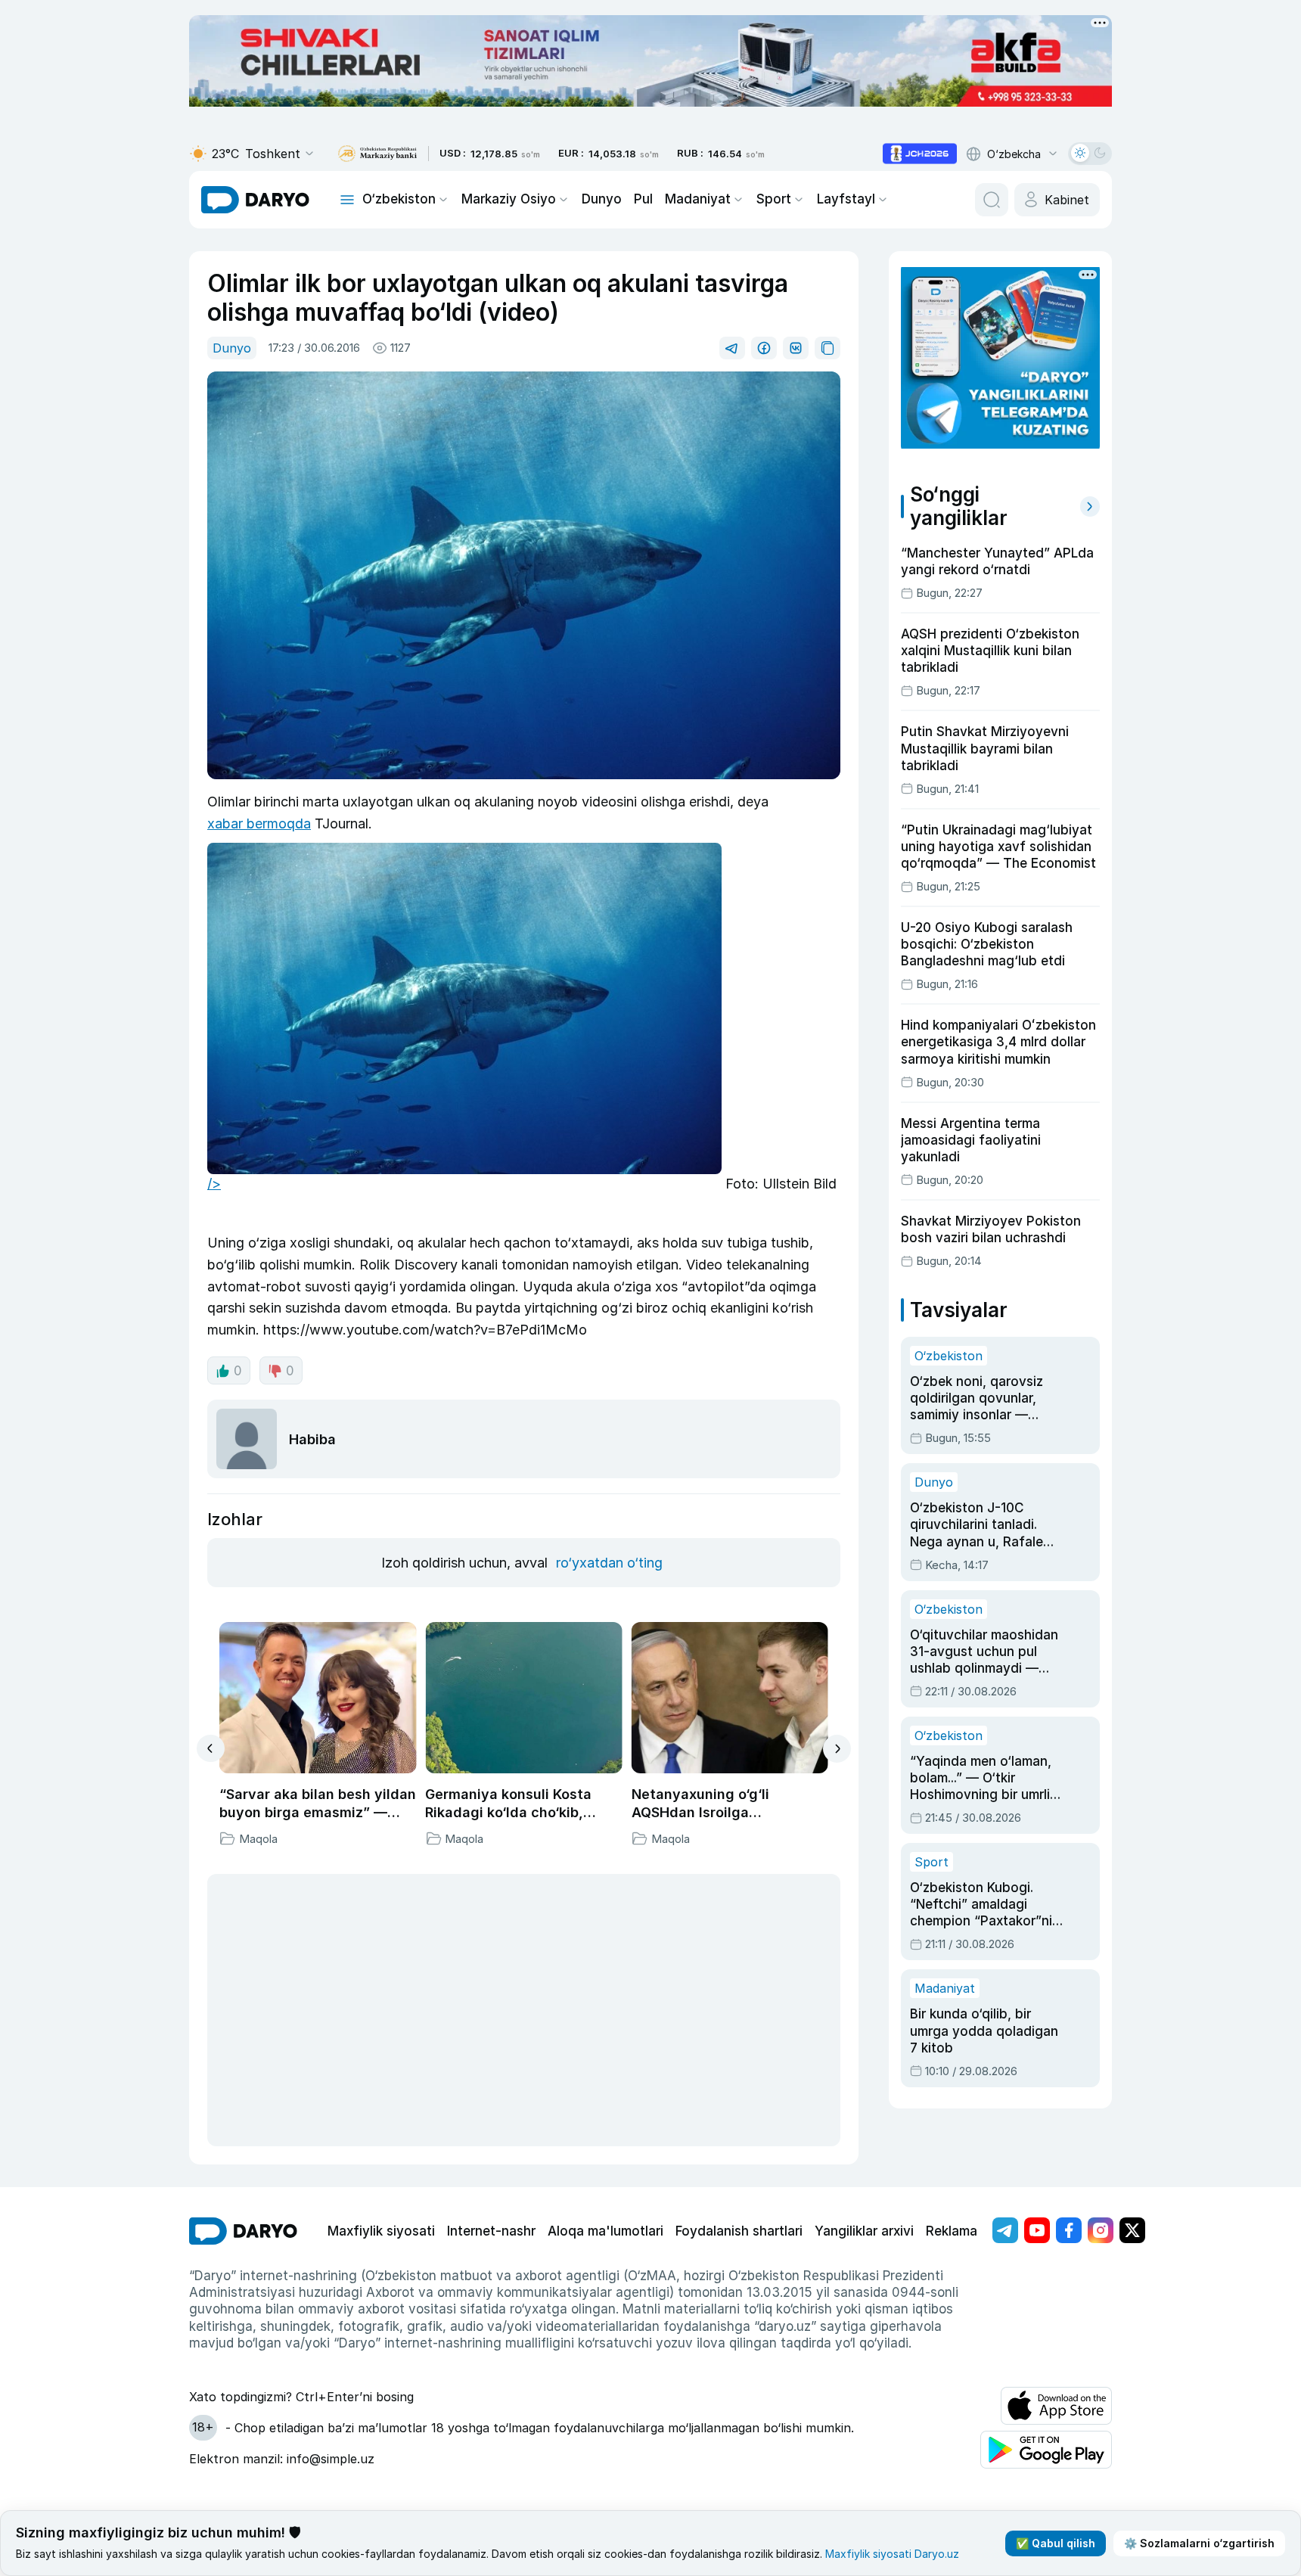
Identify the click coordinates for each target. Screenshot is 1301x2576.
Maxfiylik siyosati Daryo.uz (892, 2554)
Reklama (952, 2231)
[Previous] (211, 1748)
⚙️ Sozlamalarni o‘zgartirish (1199, 2543)
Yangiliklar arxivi (864, 2231)
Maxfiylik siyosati (381, 2231)
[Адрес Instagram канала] (1101, 2230)
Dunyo (602, 199)
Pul (643, 199)
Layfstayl (846, 199)
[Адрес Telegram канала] (1005, 2230)
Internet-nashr (491, 2231)
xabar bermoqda (259, 823)
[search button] (992, 200)
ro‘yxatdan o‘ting (609, 1563)
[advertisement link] (920, 154)
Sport (774, 199)
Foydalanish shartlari (739, 2231)
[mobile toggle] (347, 200)
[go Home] (243, 2231)
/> (214, 1184)
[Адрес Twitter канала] (1132, 2230)
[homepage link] (255, 200)
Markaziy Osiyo (509, 199)
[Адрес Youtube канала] (1037, 2230)
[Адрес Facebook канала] (1069, 2230)
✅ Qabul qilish (1056, 2543)
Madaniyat (698, 199)
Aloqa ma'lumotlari (605, 2231)
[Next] (837, 1749)
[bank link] (377, 154)
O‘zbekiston (399, 199)
